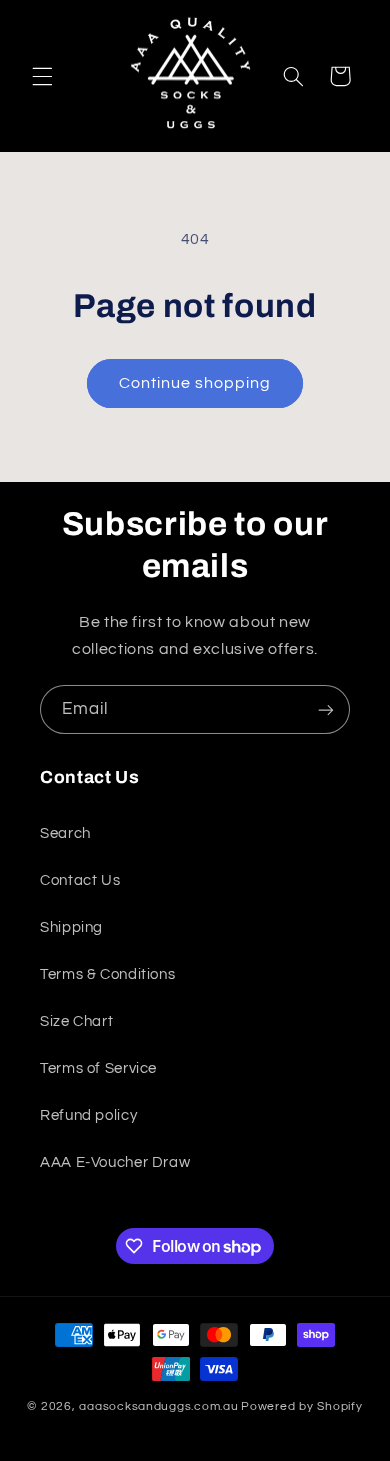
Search (65, 833)
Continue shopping (195, 383)
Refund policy (88, 1115)
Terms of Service (98, 1068)
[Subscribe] (326, 709)
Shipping (71, 927)
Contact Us (80, 880)
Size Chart (76, 1021)
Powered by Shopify (301, 1406)
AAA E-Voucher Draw (115, 1162)
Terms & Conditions (107, 974)
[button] (42, 76)
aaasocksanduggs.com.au (158, 1406)
